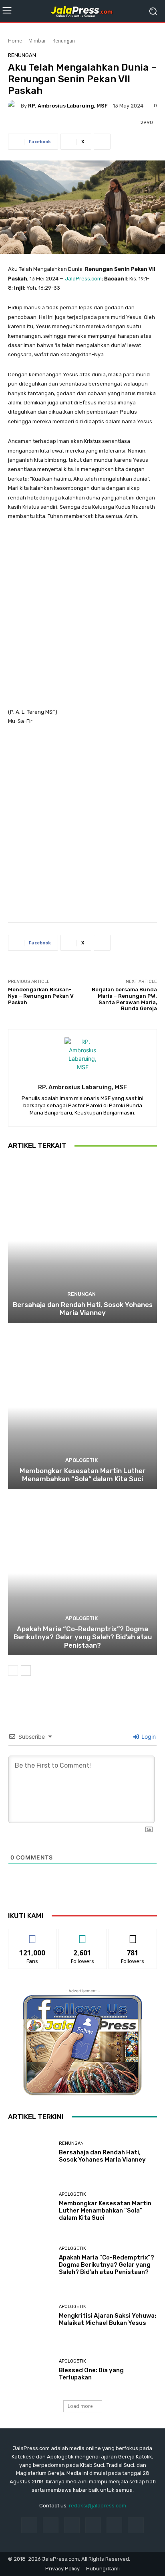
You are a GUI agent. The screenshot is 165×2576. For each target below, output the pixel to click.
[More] (102, 142)
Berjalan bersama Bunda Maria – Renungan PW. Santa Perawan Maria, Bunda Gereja (124, 999)
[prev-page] (13, 1671)
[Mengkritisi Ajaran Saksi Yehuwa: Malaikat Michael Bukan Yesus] (30, 2316)
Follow (83, 1935)
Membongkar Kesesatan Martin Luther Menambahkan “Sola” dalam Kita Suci (83, 1475)
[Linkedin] (72, 2525)
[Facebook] (29, 2525)
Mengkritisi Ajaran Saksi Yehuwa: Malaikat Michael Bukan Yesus (108, 2319)
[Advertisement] (82, 618)
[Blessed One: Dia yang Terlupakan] (30, 2370)
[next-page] (26, 1671)
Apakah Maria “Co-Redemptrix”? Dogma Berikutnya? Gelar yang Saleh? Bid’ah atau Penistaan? (83, 1637)
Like (33, 1935)
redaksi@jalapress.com (98, 2506)
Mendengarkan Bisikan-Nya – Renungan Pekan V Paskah (41, 996)
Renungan (64, 41)
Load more (80, 2406)
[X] (136, 2525)
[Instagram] (51, 2525)
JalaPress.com (83, 279)
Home (15, 41)
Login (148, 1737)
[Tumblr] (114, 2525)
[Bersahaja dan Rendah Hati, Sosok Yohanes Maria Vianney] (82, 1241)
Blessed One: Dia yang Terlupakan (91, 2374)
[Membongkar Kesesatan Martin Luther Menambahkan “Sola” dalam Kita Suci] (82, 1407)
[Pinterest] (93, 2525)
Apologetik (81, 1460)
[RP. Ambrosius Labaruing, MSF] (14, 106)
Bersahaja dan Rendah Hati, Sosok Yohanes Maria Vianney (83, 1309)
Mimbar (37, 41)
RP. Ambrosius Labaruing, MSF (68, 106)
